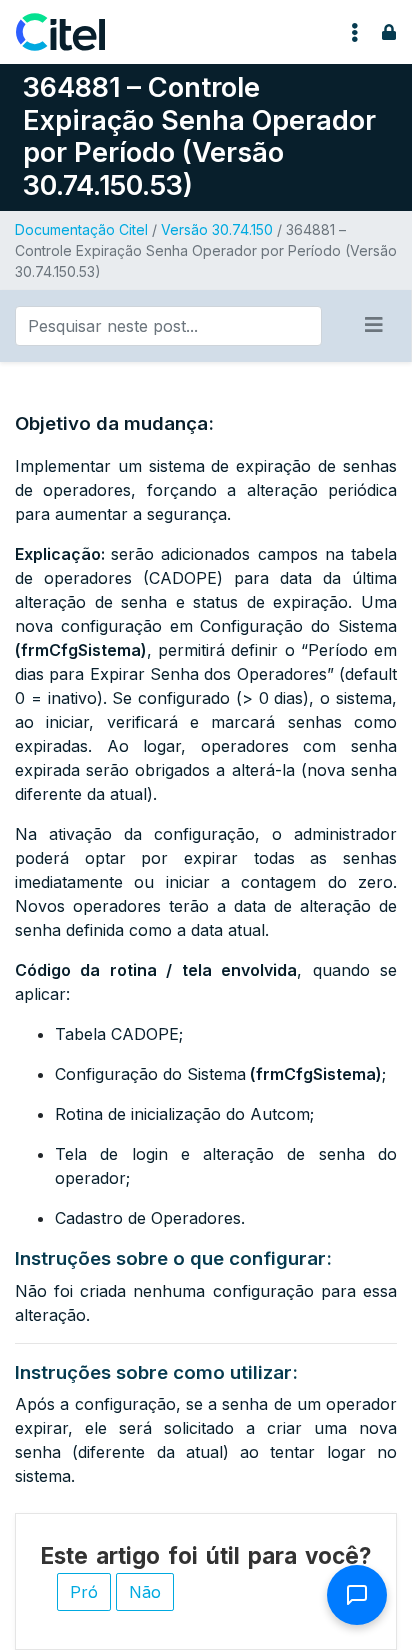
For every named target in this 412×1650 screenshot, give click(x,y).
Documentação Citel (81, 229)
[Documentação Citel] (72, 32)
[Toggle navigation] (355, 32)
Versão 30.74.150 (217, 229)
